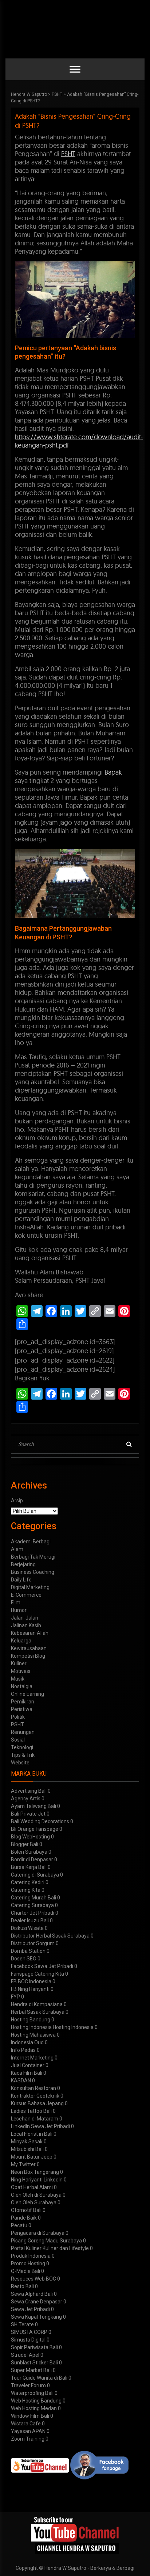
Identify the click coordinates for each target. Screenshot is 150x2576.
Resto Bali (22, 2286)
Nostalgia (22, 1686)
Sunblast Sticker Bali (34, 2363)
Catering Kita (26, 1890)
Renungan (23, 1732)
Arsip (17, 1501)
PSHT (57, 94)
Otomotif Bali (26, 2210)
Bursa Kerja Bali (29, 1867)
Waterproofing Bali (32, 2393)
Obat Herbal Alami (32, 2187)
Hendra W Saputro (29, 94)
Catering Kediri (28, 1882)
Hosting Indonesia (31, 2027)
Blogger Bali (25, 1844)
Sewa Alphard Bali (32, 2294)
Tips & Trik (23, 1755)
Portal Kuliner (26, 2248)
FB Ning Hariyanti (30, 1989)
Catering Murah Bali (33, 1898)
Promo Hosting (28, 2263)
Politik (18, 1717)
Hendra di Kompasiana (37, 2004)
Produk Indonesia (31, 2256)
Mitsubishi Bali (27, 2149)
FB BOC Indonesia (31, 1981)
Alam (17, 1549)
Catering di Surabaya (35, 1875)
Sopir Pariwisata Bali (34, 2347)
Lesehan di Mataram (35, 2119)
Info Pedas (23, 2050)
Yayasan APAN (28, 2431)
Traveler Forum (28, 2385)
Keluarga (21, 1641)
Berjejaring (23, 1564)
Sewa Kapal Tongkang (36, 2317)
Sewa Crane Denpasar (37, 2302)
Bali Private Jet (28, 1814)
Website (20, 1763)
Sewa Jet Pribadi (30, 2309)
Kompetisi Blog (28, 1656)
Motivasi (21, 1671)
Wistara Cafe (26, 2424)
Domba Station (28, 1951)
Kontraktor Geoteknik (35, 2096)
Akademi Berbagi (31, 1542)
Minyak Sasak (27, 2142)
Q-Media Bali (25, 2271)
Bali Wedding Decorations (40, 1821)
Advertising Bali (29, 1791)
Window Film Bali (30, 2416)
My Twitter (23, 2164)
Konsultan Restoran (33, 2088)
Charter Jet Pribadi (33, 1913)
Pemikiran (23, 1702)
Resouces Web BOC (33, 2279)
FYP (15, 1997)
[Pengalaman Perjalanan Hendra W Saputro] (75, 2535)
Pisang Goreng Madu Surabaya (46, 2241)
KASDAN (21, 2081)
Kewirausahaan (29, 1648)
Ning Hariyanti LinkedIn (37, 2180)
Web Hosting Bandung (36, 2401)
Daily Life (21, 1580)
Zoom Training (28, 2439)
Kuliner (19, 1663)
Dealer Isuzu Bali (30, 1920)
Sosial (18, 1740)
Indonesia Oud (27, 2042)
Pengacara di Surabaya (38, 2233)
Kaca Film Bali (27, 2073)
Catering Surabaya (32, 1905)
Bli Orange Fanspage (35, 1829)
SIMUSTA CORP (29, 2332)
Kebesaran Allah (30, 1633)
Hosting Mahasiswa (33, 2035)
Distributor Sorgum (33, 1943)
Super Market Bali (31, 2370)
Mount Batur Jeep (32, 2157)
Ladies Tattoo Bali (31, 2111)
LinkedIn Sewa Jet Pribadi (40, 2126)
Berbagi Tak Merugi (33, 1557)
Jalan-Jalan (25, 1618)
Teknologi (22, 1747)
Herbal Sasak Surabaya (38, 2012)
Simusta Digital (28, 2340)
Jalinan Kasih (26, 1625)
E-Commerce (26, 1595)
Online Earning (27, 1694)
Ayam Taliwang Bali (33, 1806)
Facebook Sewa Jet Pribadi (42, 1966)
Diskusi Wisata (27, 1928)
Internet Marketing (32, 2058)
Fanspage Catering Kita (37, 1974)
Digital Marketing (30, 1587)
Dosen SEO (24, 1959)
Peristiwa (22, 1709)
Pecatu (19, 2225)
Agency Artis (26, 1799)
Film (16, 1603)
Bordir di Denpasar (32, 1859)
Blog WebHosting (30, 1837)
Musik (18, 1679)
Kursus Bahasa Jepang (37, 2103)
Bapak (113, 772)
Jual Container (28, 2065)
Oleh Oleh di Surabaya (36, 2195)
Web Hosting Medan (34, 2408)
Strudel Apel (25, 2355)
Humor (19, 1610)
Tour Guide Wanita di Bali (39, 2378)
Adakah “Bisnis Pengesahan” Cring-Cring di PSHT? (73, 121)
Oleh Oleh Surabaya (34, 2203)
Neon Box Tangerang (35, 2172)
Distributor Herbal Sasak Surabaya (50, 1936)
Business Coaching (33, 1572)
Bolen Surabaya (29, 1852)
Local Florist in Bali (32, 2134)
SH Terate (22, 2324)
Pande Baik (24, 2218)
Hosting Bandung (31, 2020)
